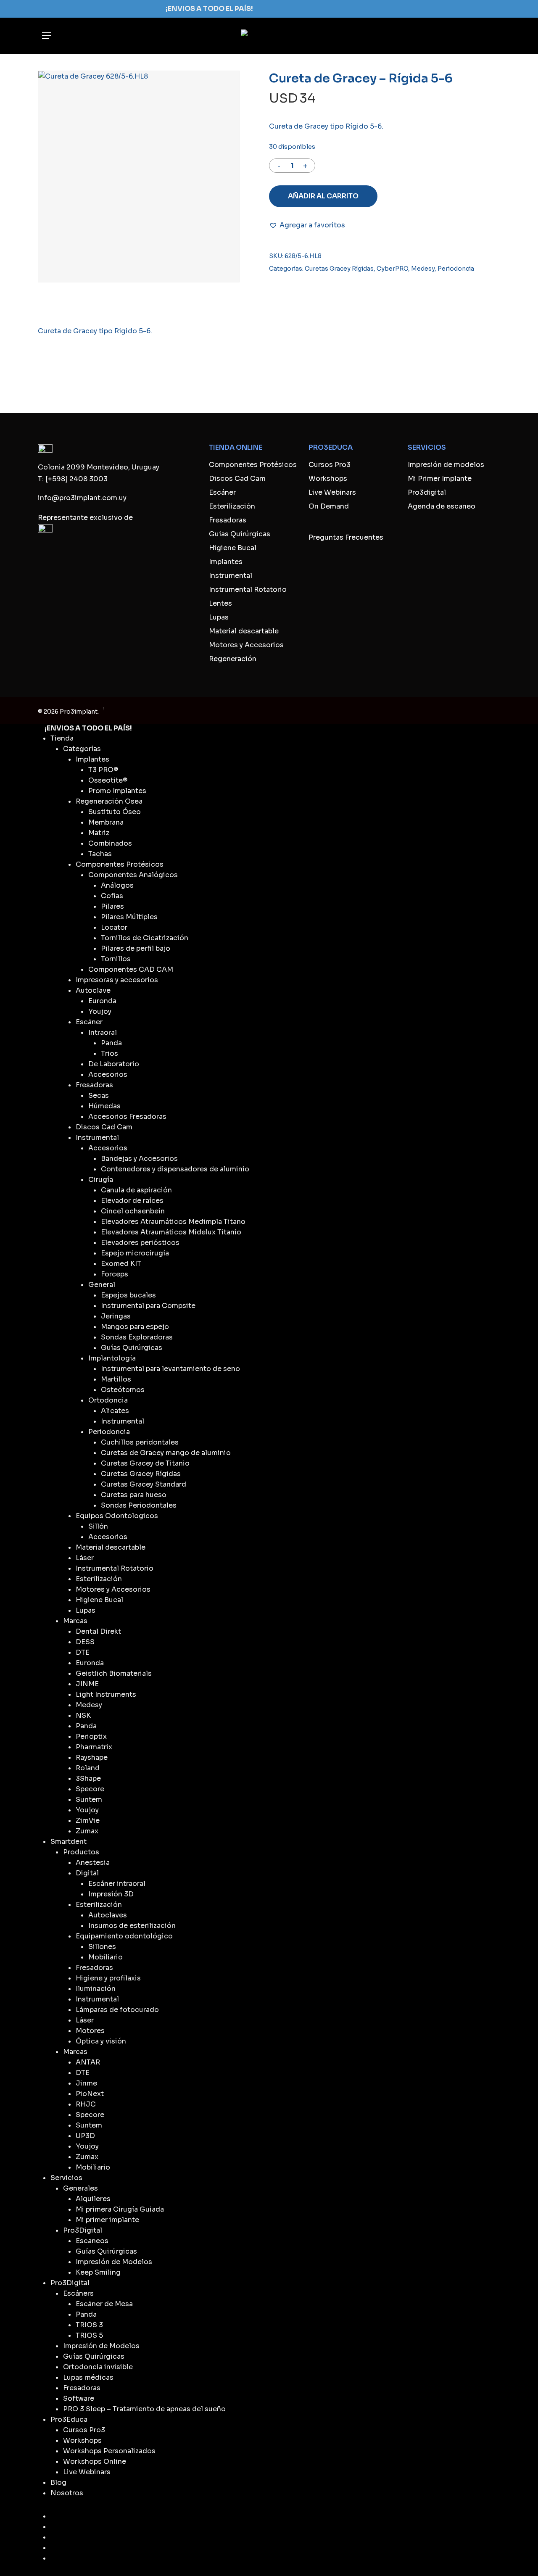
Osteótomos (123, 1390)
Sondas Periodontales (139, 1505)
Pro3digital (427, 492)
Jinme (86, 2083)
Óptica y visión (101, 2041)
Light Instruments (106, 1694)
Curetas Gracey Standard (144, 1484)
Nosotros (67, 2493)
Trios (109, 1053)
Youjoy (100, 1011)
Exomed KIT (121, 1264)
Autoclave (93, 990)
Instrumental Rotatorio (248, 589)
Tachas (100, 854)
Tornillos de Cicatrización (145, 938)
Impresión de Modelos (114, 2262)
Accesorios (108, 1074)
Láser (85, 1558)
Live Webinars (332, 492)
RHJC (86, 2104)
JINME (87, 1684)
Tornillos (116, 959)
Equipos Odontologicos (117, 1516)
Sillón (98, 1526)
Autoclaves (108, 1915)
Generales (80, 2188)
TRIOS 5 (89, 2335)
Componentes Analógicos (133, 875)
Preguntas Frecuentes (346, 537)
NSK (83, 1715)
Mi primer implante (107, 2220)
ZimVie (88, 1821)
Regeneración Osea (109, 801)
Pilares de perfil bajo (136, 948)
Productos (81, 1852)
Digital (87, 1873)
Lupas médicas (88, 2377)
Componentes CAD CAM (131, 969)
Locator (114, 927)
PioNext (90, 2094)
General (102, 1285)
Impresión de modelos (446, 465)
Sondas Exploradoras (137, 1337)
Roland (88, 1768)
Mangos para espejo (135, 1327)
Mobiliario (105, 1957)
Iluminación (96, 1989)
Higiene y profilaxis (108, 1978)
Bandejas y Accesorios (139, 1159)
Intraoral (103, 1032)
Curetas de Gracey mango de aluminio (166, 1453)
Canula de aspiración (136, 1190)
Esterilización (232, 506)
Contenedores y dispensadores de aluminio (175, 1169)
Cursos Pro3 (330, 465)
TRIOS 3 (89, 2325)
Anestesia (93, 1863)
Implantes (226, 562)
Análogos (117, 885)
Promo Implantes (117, 791)
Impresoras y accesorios (117, 980)
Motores (90, 2031)
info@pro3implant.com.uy (82, 498)
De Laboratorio (114, 1064)
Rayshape (92, 1757)
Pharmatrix (94, 1747)
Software (79, 2398)
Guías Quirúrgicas (240, 534)
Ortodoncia (108, 1400)
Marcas (75, 1621)
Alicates (115, 1411)
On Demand (329, 506)
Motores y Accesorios (246, 645)
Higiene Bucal (233, 548)
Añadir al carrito (323, 196)
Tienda (62, 738)
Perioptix (91, 1736)
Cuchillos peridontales (140, 1442)
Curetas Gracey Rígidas (339, 269)
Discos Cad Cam (237, 479)
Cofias (112, 896)
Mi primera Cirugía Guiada (120, 2209)
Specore (90, 1789)
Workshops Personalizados (109, 2451)
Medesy (423, 269)
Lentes (220, 603)
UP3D (85, 2136)
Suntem (89, 1800)
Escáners (78, 2293)
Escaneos (92, 2241)
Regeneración (233, 659)
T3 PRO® (103, 770)
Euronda (102, 1001)
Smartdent (69, 1842)
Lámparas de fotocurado (117, 2010)
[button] (47, 36)
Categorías (82, 749)
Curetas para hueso (134, 1495)
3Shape (88, 1778)
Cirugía (101, 1180)
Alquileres (93, 2199)
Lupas (219, 617)
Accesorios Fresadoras (127, 1117)
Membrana (106, 822)
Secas (99, 1096)
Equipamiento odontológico (124, 1936)
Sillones (102, 1947)
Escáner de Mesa (104, 2304)
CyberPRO (392, 269)
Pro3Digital (83, 2230)
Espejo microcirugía (135, 1253)
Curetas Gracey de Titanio (145, 1463)
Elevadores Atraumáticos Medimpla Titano (173, 1222)
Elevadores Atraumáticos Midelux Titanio (171, 1232)
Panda (111, 1043)
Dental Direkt (98, 1631)
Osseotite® (108, 780)
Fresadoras (228, 520)
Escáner (222, 492)
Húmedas (104, 1106)
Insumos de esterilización (132, 1926)
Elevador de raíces (132, 1201)
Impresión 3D (111, 1894)
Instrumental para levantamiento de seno (170, 1369)
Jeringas (116, 1316)
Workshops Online (95, 2461)
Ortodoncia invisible (98, 2367)
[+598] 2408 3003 (76, 479)
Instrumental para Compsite (148, 1306)
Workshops (328, 479)
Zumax (87, 1831)
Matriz (99, 833)
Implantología (112, 1358)
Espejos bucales (128, 1295)
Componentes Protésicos (253, 465)
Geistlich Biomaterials (114, 1673)
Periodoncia (456, 269)
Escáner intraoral (117, 1884)
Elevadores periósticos (140, 1243)
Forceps (115, 1274)
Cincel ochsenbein (133, 1211)
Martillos (116, 1379)
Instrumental (231, 576)
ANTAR (88, 2062)
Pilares (112, 906)
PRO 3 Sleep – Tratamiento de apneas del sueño (144, 2409)
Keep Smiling (98, 2272)
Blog (58, 2482)
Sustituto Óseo (115, 812)
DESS (85, 1642)
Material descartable (244, 631)
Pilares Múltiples (129, 917)
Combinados (110, 843)
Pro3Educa (69, 2419)
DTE (83, 1652)
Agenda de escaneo (442, 506)
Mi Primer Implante (440, 479)
